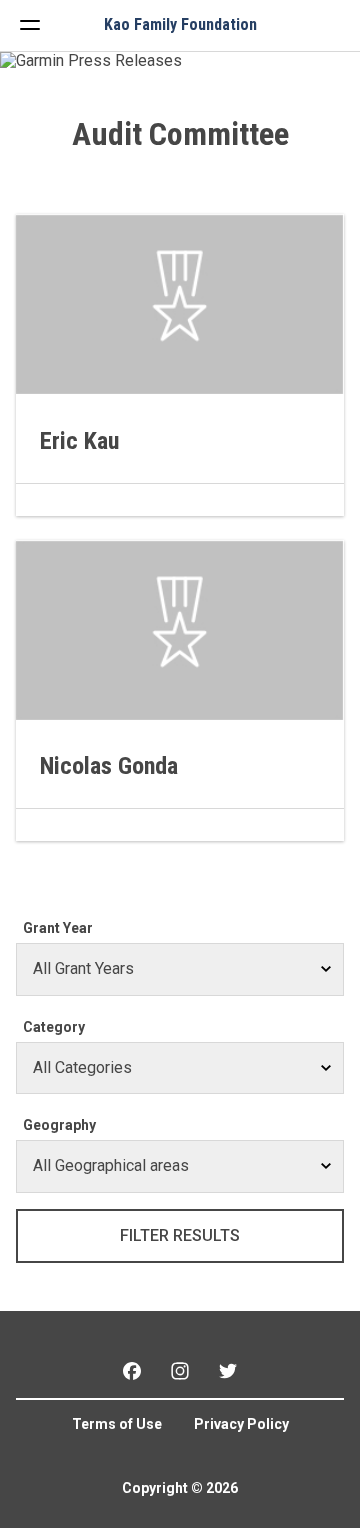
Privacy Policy (241, 1424)
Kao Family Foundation (180, 25)
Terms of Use (117, 1424)
